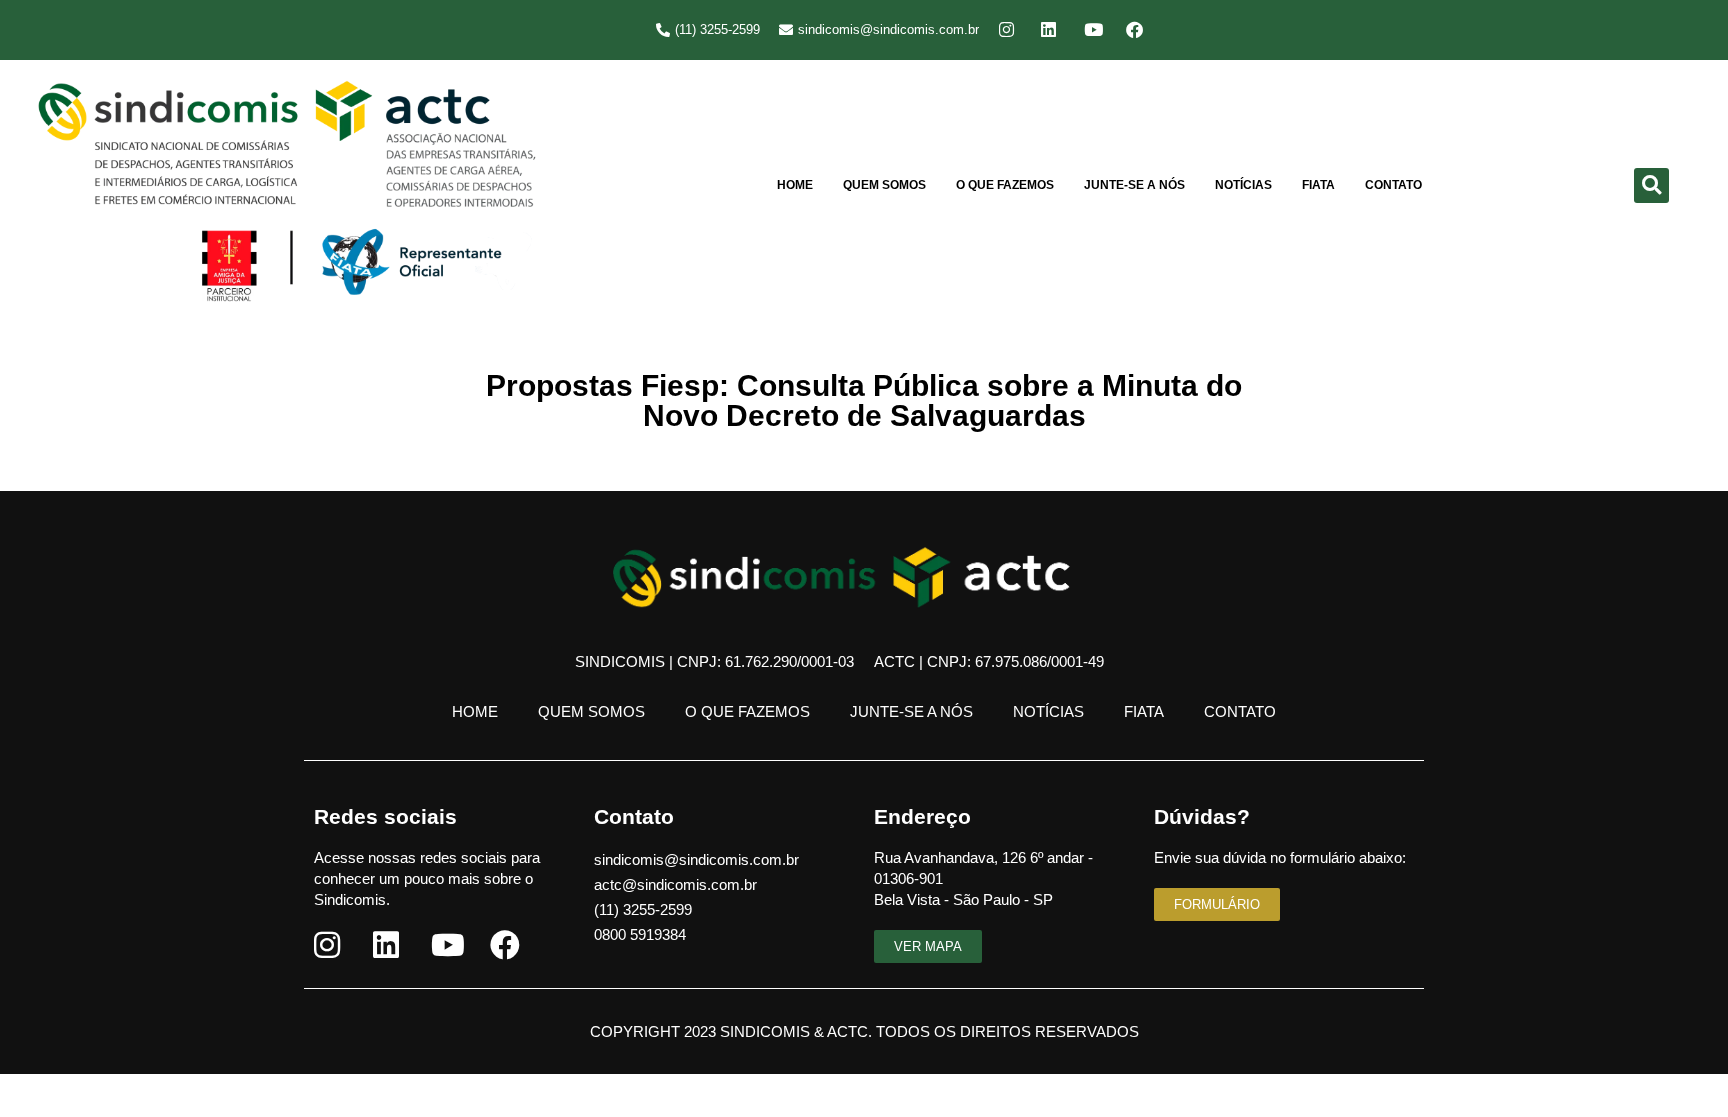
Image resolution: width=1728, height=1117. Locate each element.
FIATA (1318, 185)
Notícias (1243, 185)
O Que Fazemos (1005, 185)
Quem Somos (884, 185)
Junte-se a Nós (1134, 185)
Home (795, 185)
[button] (1651, 185)
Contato (1393, 185)
